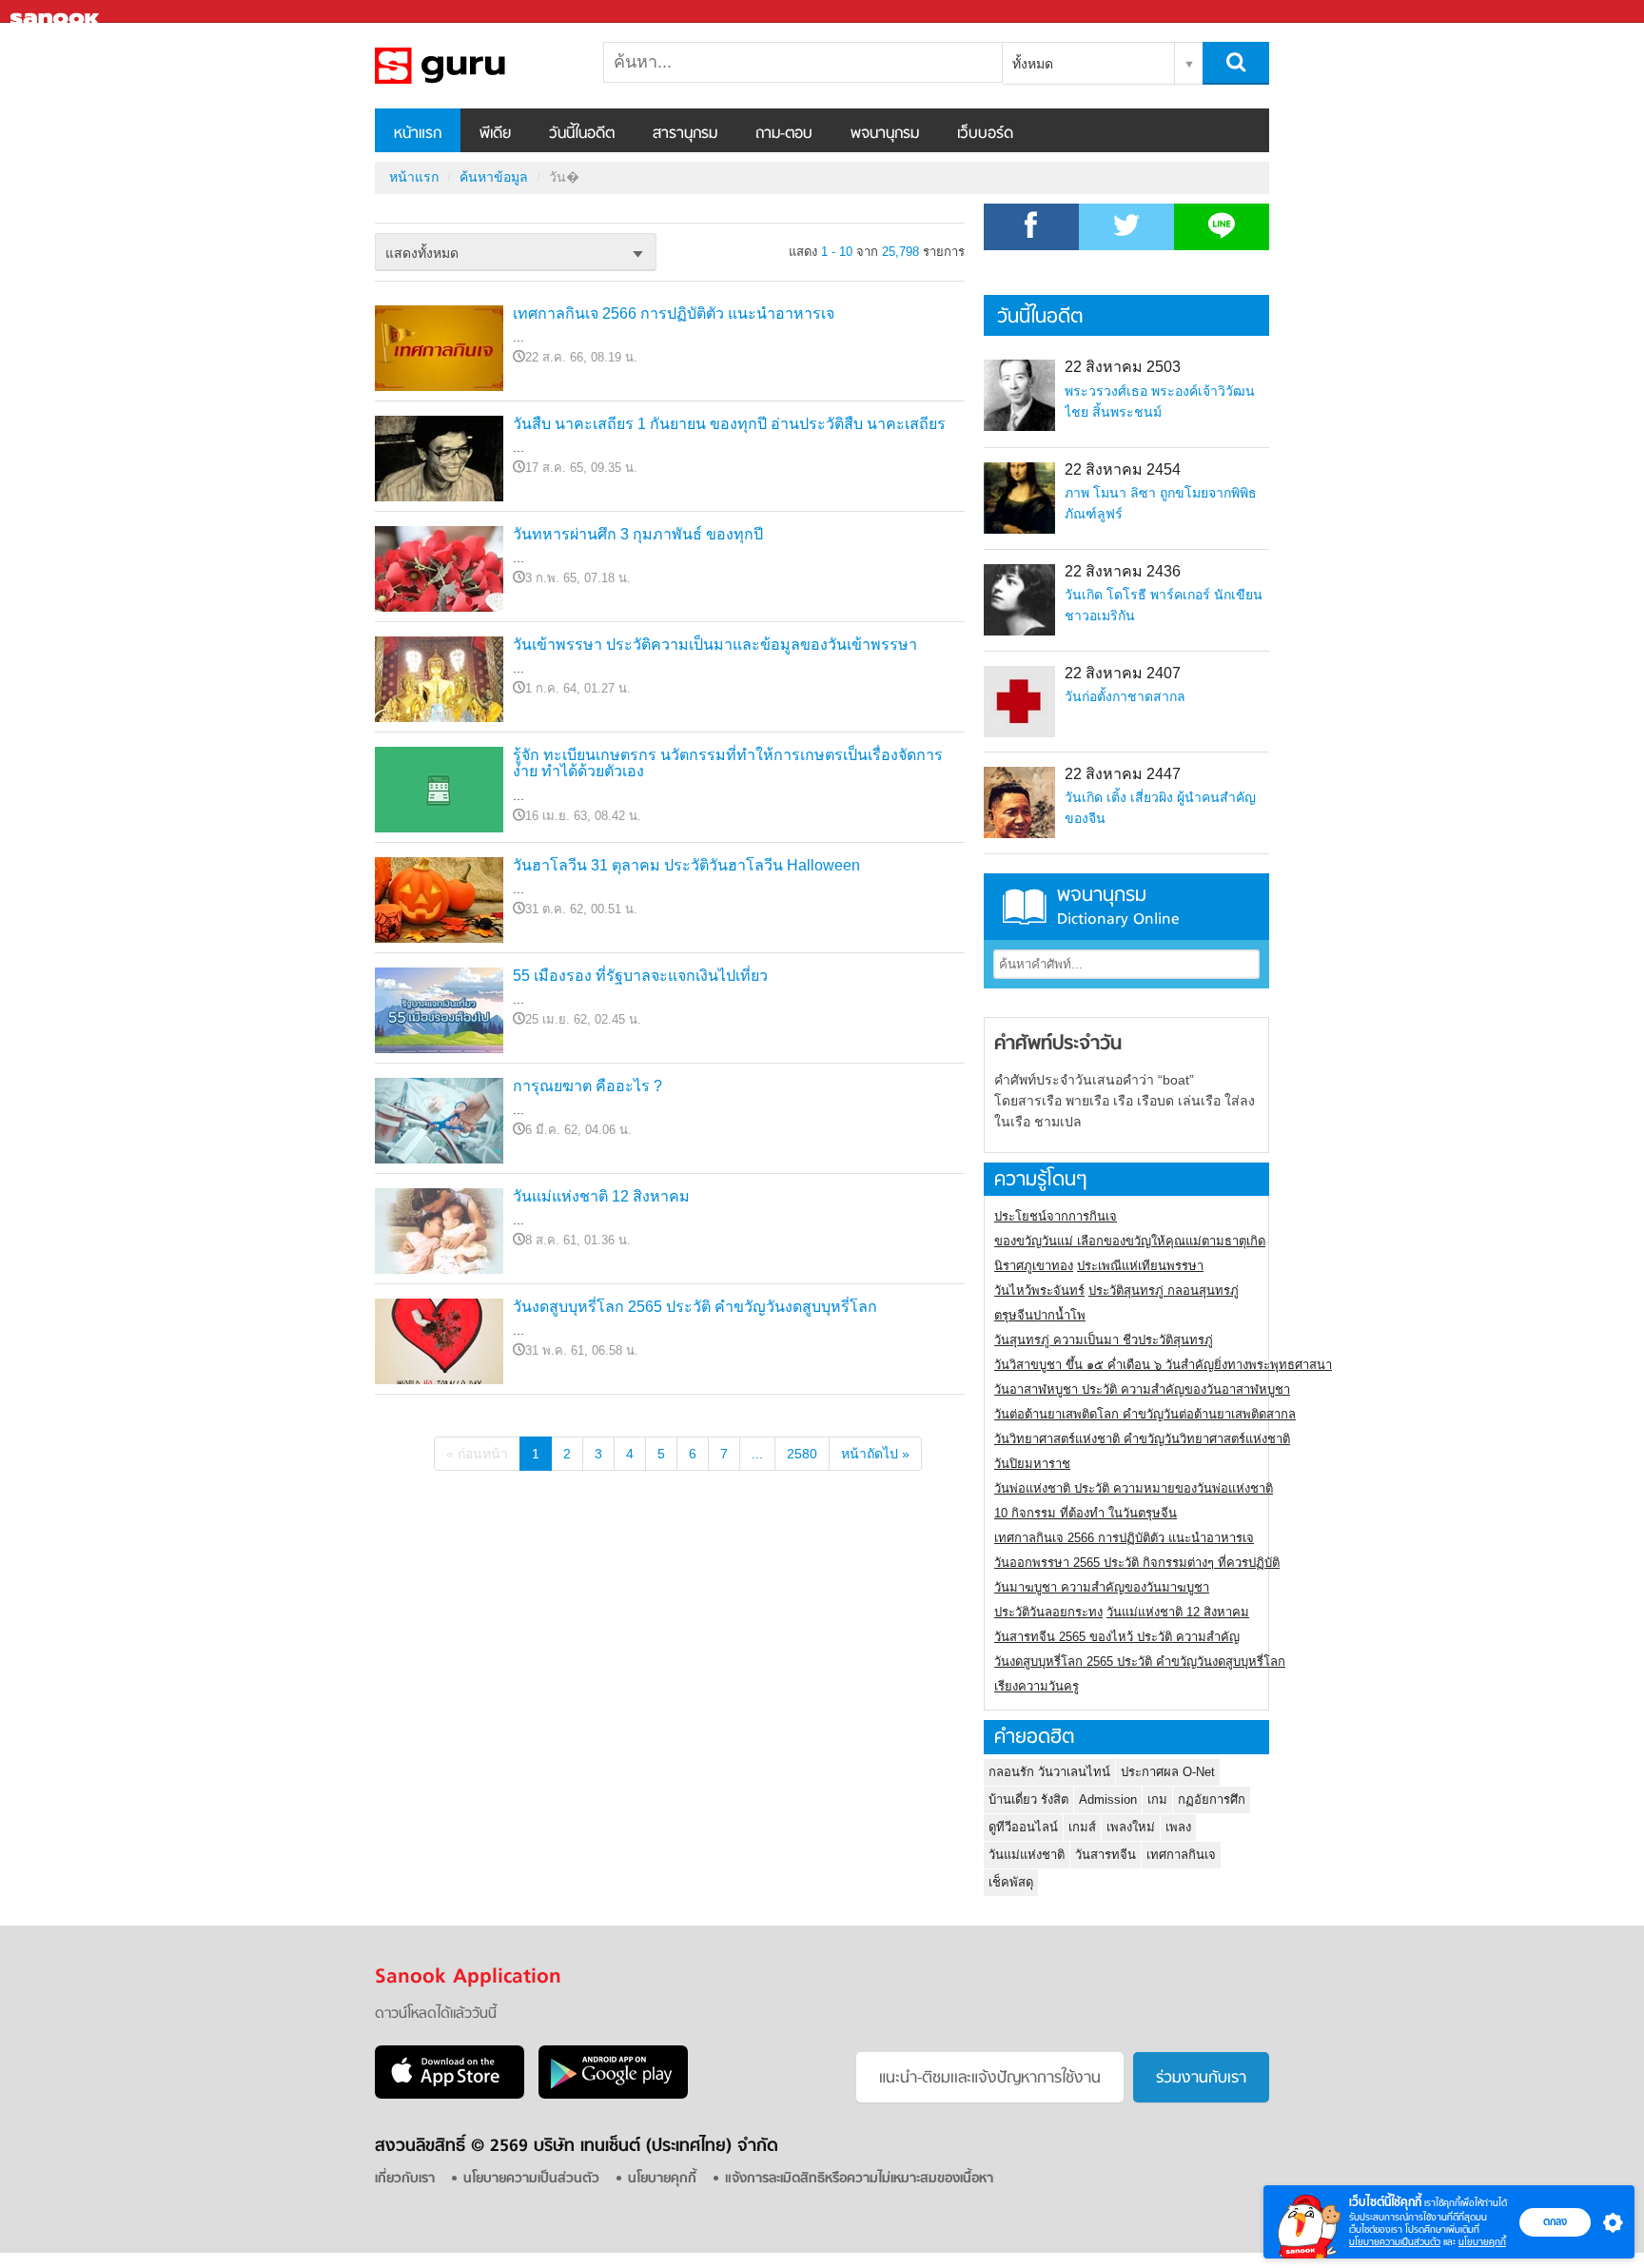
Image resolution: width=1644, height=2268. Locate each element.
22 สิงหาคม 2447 (1123, 774)
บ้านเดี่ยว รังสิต (1028, 1799)
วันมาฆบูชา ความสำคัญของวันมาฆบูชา (1102, 1587)
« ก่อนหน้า (477, 1454)
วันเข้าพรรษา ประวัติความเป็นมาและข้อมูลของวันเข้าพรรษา (715, 645)
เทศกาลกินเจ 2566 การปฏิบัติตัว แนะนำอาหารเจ (674, 313)
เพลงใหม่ (1131, 1827)
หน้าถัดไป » (875, 1454)
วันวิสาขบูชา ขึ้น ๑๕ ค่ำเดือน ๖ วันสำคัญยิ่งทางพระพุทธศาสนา (1163, 1365)
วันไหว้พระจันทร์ (1039, 1290)
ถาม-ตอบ (784, 134)
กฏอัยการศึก (1212, 1799)
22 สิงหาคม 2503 (1123, 367)
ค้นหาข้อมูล (494, 177)
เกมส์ (1082, 1827)
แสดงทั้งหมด (422, 253)
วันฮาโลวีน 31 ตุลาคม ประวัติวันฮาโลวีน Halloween (686, 865)
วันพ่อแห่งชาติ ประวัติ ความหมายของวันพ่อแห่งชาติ (1134, 1488)
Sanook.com (57, 12)
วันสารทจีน (1106, 1855)
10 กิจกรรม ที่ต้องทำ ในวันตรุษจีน (1086, 1513)
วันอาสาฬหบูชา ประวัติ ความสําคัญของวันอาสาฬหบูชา (1142, 1389)
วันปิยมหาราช (1032, 1464)
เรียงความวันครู (1037, 1686)
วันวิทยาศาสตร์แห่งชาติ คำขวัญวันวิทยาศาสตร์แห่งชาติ (1142, 1439)
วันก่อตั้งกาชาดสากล (1125, 696)
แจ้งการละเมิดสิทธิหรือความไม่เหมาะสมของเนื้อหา (859, 2179)
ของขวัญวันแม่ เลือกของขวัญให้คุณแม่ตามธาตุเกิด (1130, 1241)
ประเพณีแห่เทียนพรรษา (1140, 1266)
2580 (802, 1454)
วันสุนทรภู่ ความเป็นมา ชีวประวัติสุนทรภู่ (1104, 1340)
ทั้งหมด (1033, 64)
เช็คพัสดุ (1011, 1882)
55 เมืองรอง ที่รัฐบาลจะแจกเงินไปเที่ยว (640, 976)
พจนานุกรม (885, 134)
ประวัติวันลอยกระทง (1048, 1612)
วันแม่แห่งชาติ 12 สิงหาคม (601, 1196)
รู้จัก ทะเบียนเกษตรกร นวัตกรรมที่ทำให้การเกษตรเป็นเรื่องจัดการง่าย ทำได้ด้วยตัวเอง (728, 763)
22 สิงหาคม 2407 (1123, 673)
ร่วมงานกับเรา (1201, 2079)
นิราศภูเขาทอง (1034, 1266)
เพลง (1178, 1827)
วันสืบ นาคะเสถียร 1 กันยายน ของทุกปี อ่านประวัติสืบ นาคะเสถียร (729, 424)
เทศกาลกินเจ (1181, 1855)
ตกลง (1555, 2221)
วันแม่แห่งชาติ (1027, 1855)
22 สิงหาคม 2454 (1123, 469)
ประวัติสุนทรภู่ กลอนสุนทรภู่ (1164, 1290)
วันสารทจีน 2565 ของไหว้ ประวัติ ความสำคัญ (1117, 1637)
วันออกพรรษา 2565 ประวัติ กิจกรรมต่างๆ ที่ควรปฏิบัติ (1137, 1563)
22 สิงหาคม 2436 (1123, 571)
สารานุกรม (685, 134)
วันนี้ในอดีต (582, 134)
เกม (1157, 1799)
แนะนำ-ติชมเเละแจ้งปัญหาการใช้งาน (990, 2079)
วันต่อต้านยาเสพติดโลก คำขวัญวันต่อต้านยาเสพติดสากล (1145, 1414)
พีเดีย (495, 134)
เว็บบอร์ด (985, 134)
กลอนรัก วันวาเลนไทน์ (1049, 1772)
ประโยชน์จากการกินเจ (1056, 1216)
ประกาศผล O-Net (1168, 1772)
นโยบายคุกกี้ (1482, 2242)
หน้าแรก (418, 134)
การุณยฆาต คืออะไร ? (587, 1086)
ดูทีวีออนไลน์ (1023, 1827)
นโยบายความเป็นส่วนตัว (1395, 2242)
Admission (1108, 1799)
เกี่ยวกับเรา (405, 2179)
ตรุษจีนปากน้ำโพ (1040, 1315)
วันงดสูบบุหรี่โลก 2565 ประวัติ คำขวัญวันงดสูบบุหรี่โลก (695, 1307)
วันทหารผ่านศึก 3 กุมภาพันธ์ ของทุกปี (638, 534)
